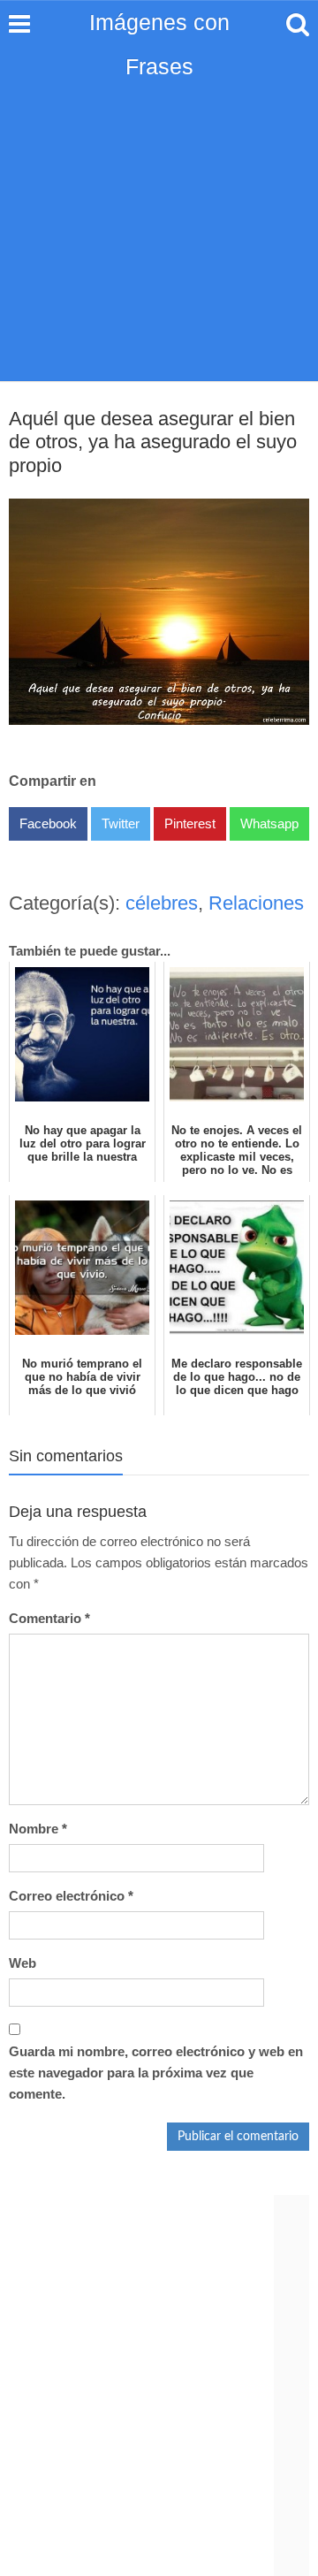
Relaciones (256, 903)
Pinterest (190, 823)
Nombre (38, 1829)
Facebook (48, 823)
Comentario (49, 1618)
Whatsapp (269, 823)
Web (23, 1963)
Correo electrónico (71, 1896)
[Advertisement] (159, 212)
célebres (162, 903)
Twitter (121, 823)
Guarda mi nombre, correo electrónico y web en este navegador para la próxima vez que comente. (156, 2073)
